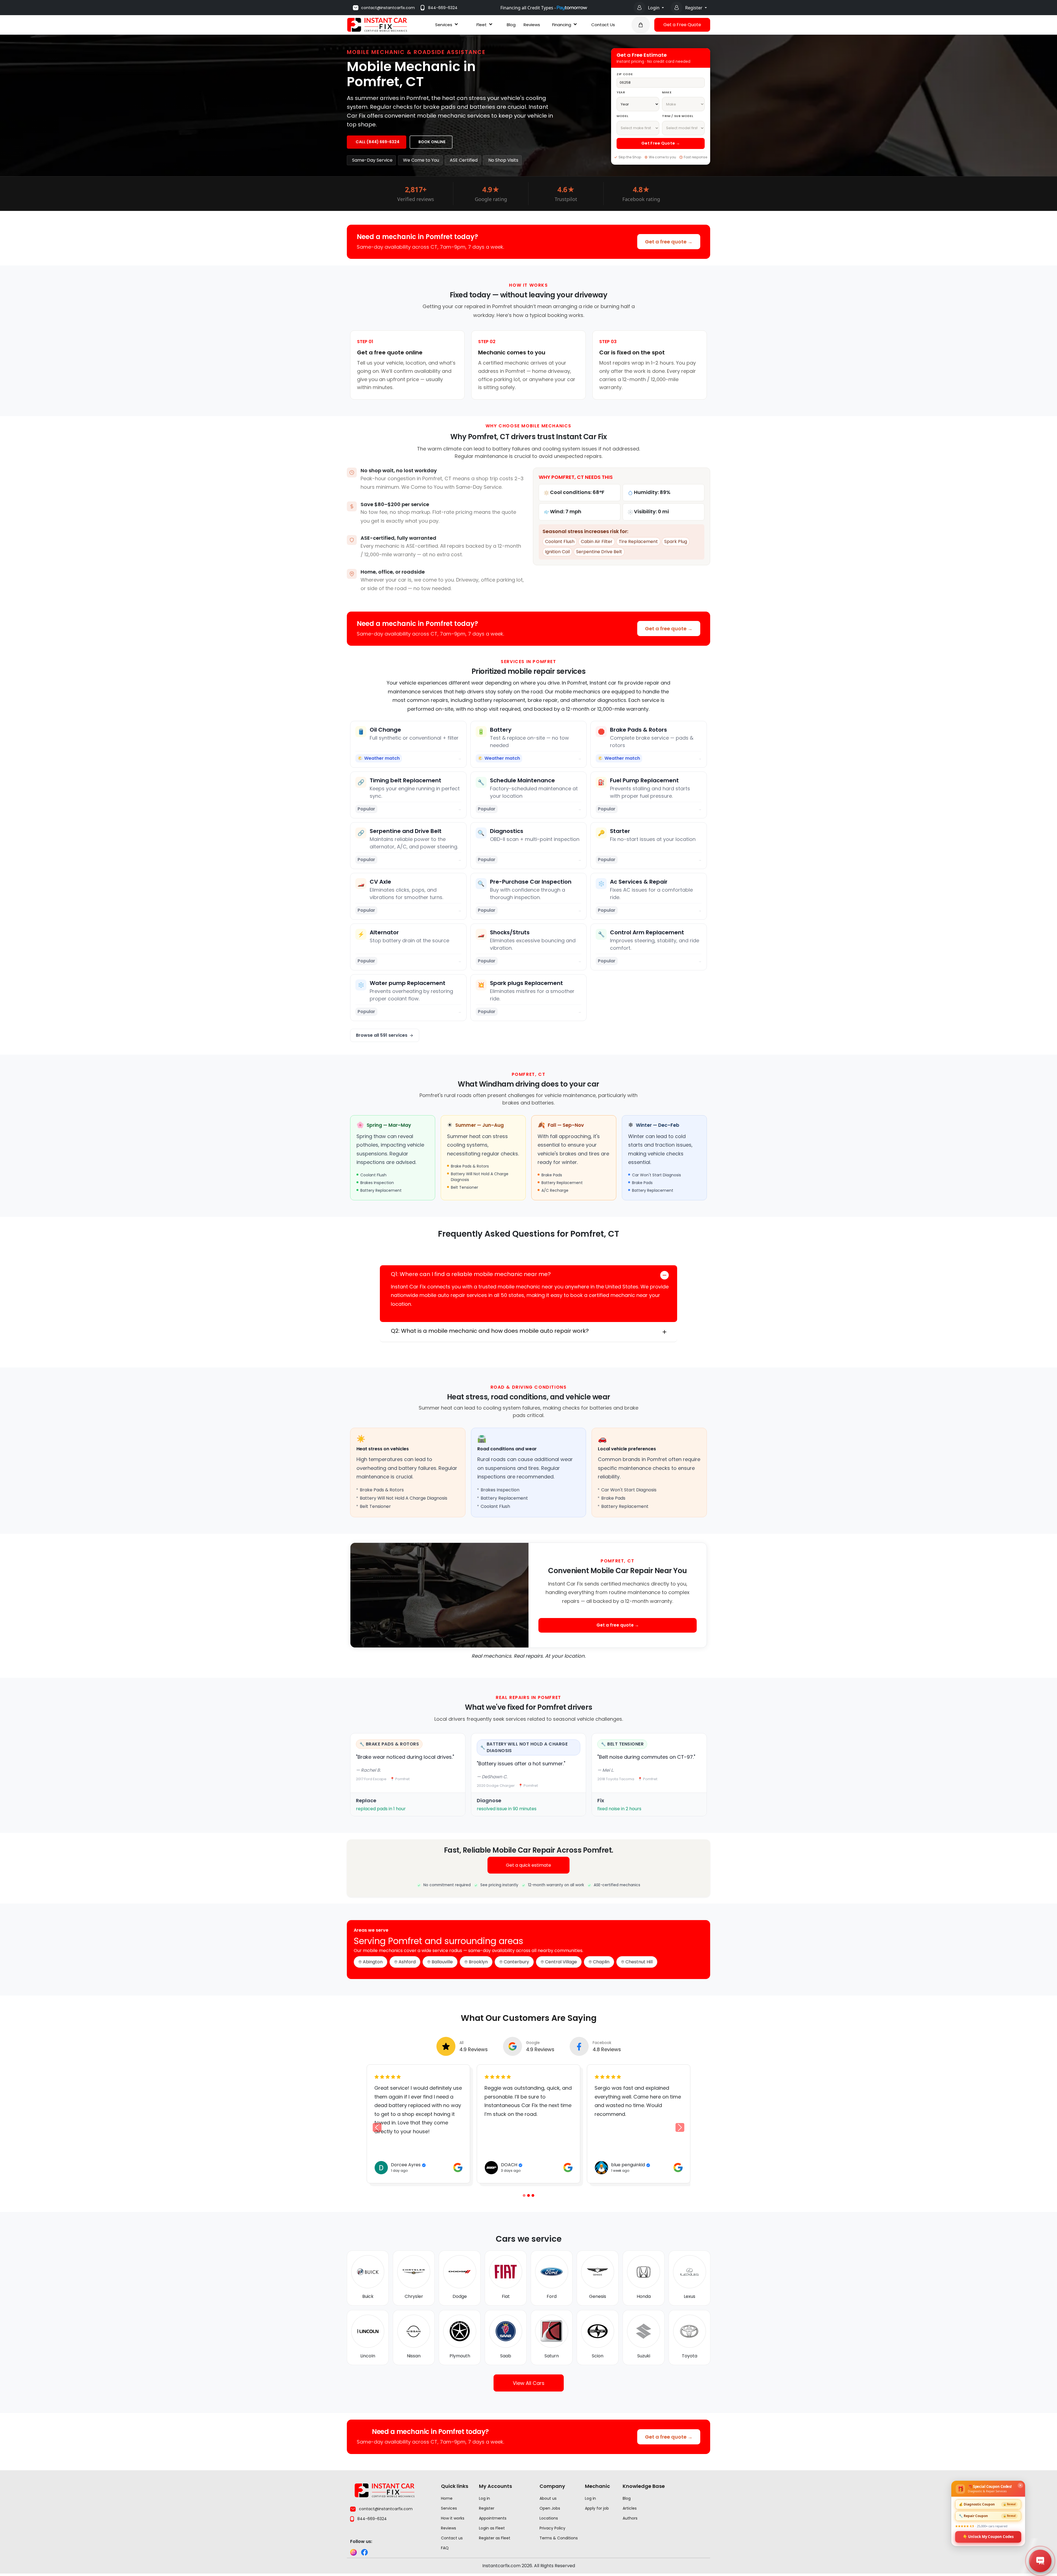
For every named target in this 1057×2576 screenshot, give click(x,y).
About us (548, 2498)
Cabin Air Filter (597, 541)
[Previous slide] (524, 2195)
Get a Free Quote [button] (682, 25)
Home (447, 2498)
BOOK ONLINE (432, 142)
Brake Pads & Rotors (392, 1744)
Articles (630, 2508)
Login (654, 8)
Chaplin (601, 1962)
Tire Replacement (638, 541)
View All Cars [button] (529, 2383)
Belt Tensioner (625, 1744)
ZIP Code (625, 74)
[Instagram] (353, 2552)
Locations (549, 2518)
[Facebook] (364, 2552)
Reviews (532, 25)
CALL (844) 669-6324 (378, 142)
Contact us (452, 2538)
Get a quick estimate (528, 1865)
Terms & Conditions (559, 2538)
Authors (630, 2518)
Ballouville (442, 1962)
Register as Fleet (495, 2538)
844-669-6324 (443, 8)
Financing (562, 25)
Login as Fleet (492, 2528)
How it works (453, 2518)
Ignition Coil (557, 552)
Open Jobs (550, 2508)
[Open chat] (1040, 2561)
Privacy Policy (552, 2528)
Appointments (493, 2518)
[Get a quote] (641, 25)
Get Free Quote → (661, 143)
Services (444, 25)
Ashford (407, 1962)
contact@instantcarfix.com (388, 8)
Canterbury (516, 1962)
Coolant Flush (560, 541)
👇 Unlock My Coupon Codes (988, 2536)
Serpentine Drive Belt (599, 552)
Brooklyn (478, 1962)
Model (622, 116)
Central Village (561, 1962)
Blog (511, 25)
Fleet (482, 25)
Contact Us (603, 25)
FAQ (445, 2548)
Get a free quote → (669, 242)
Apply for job (597, 2508)
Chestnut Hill (639, 1962)
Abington (373, 1962)
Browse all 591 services (382, 1035)
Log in (484, 2498)
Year (621, 92)
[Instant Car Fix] (377, 24)
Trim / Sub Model (678, 116)
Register (694, 8)
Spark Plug (676, 541)
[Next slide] (680, 2127)
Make (667, 92)
